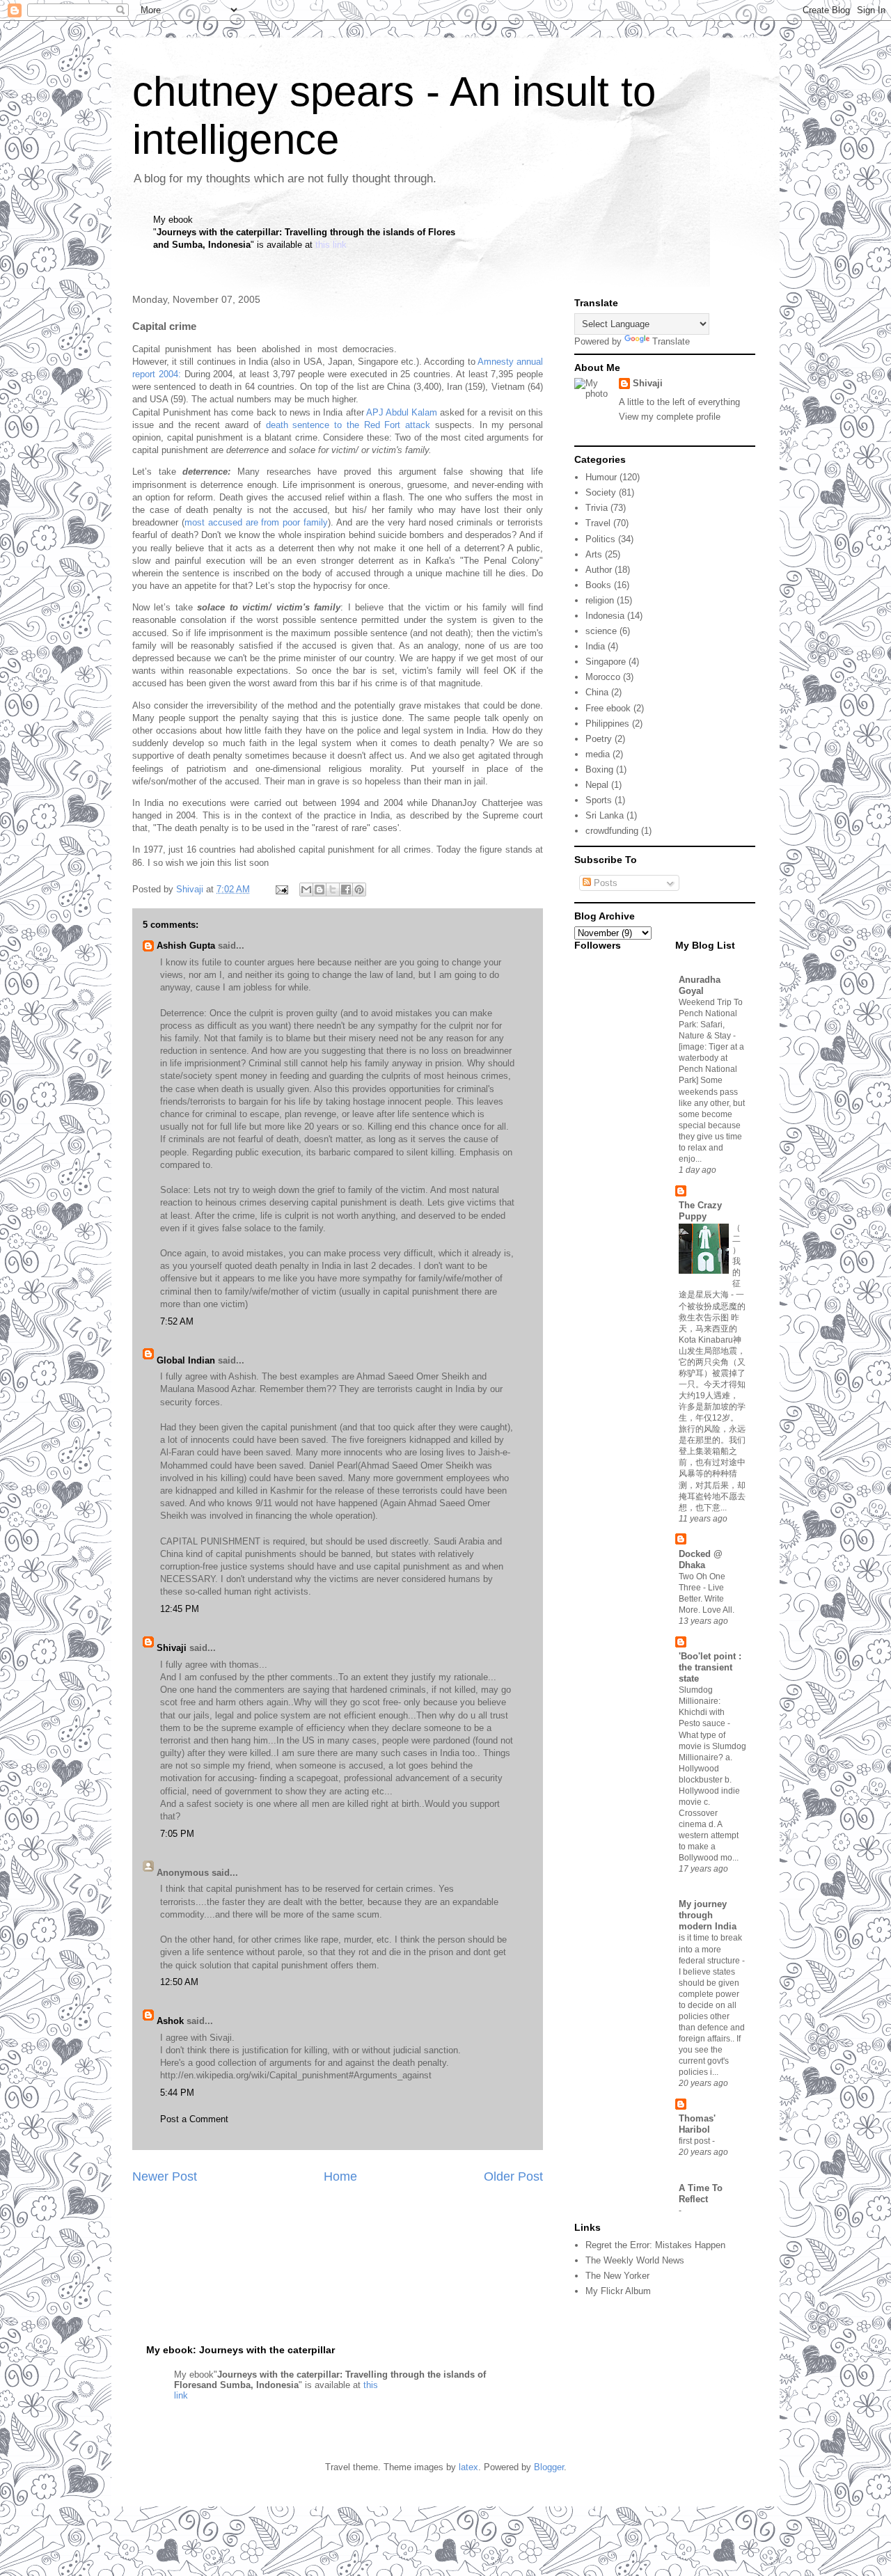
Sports (599, 800)
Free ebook (608, 708)
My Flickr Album (618, 2291)
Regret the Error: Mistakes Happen (655, 2245)
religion (600, 600)
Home (340, 2176)
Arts (594, 554)
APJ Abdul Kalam (402, 412)
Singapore (606, 662)
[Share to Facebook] (346, 890)
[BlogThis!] (320, 890)
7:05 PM (177, 1834)
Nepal (597, 785)
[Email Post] (281, 889)
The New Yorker (617, 2276)
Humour (601, 477)
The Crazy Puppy (700, 1211)
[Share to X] (333, 890)
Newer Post (165, 2176)
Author (599, 570)
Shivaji (172, 1648)
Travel (598, 523)
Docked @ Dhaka (701, 1559)
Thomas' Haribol (697, 2124)
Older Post (513, 2176)
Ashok (170, 2021)
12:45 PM (180, 1609)
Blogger (549, 2467)
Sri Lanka (605, 815)
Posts (604, 883)
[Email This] (306, 890)
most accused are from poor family (256, 522)
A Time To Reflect (701, 2194)
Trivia (597, 508)
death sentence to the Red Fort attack (350, 425)
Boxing (599, 769)
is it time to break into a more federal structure (710, 1949)
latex (468, 2467)
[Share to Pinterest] (359, 890)
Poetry (599, 739)
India (595, 646)
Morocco (603, 677)
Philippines (607, 724)
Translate (671, 341)
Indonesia (605, 616)
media (598, 754)
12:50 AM (179, 1982)
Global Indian (186, 1360)
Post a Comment (194, 2119)
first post (695, 2141)
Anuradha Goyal (700, 985)
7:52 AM (177, 1321)
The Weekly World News (635, 2260)
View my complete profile (670, 417)
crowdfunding (612, 831)
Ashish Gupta (186, 946)
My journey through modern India (708, 1915)
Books (598, 585)
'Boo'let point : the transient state (710, 1667)
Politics (600, 539)
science (601, 631)
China (597, 692)
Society (601, 492)
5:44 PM (177, 2093)
